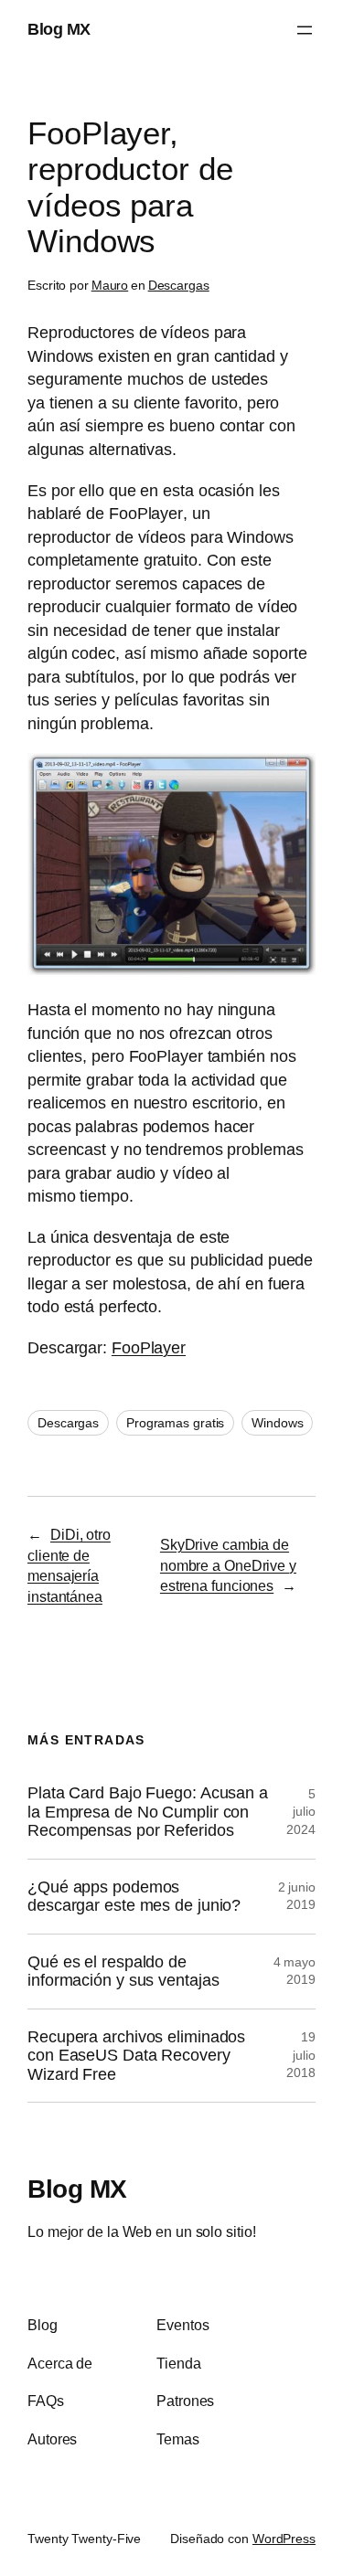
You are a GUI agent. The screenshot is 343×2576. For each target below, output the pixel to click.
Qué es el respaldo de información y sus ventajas (123, 1971)
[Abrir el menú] (305, 30)
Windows (277, 1423)
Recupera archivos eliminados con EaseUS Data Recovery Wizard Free (136, 2056)
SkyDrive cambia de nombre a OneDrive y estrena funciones (228, 1565)
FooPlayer (149, 1348)
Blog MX (59, 29)
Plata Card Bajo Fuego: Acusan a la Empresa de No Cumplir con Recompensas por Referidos (148, 1812)
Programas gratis (175, 1423)
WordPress (284, 2539)
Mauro (110, 285)
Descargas (179, 285)
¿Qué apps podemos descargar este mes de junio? (134, 1896)
